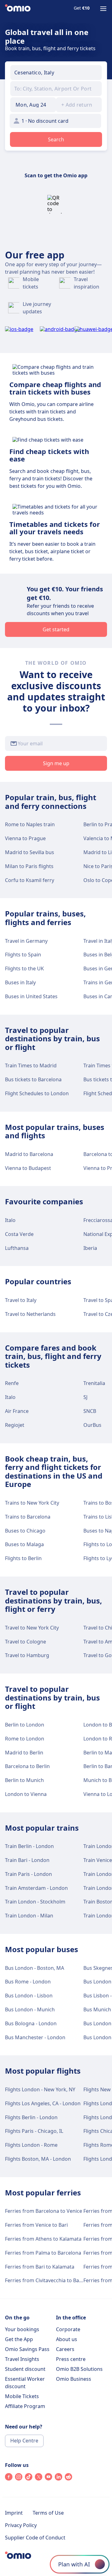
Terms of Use (48, 2513)
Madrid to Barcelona (29, 1154)
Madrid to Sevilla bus (30, 852)
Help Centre (24, 2441)
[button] (33, 105)
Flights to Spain (23, 955)
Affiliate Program (25, 2406)
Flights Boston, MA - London (38, 2159)
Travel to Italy (21, 1300)
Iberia (90, 1248)
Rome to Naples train (30, 824)
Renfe (12, 1383)
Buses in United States (31, 996)
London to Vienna (26, 1794)
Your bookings (22, 2329)
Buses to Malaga (24, 1544)
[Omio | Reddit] (68, 2479)
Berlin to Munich (24, 1780)
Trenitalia (94, 1383)
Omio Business (74, 2379)
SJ (85, 1397)
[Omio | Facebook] (9, 2479)
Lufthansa (17, 1248)
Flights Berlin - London (31, 2117)
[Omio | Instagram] (19, 2479)
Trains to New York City (32, 1503)
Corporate (68, 2329)
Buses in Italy (20, 982)
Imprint (14, 2513)
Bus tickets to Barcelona (33, 1079)
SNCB (90, 1411)
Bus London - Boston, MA (35, 1968)
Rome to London (25, 1739)
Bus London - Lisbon (29, 1996)
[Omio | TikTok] (29, 2479)
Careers (65, 2349)
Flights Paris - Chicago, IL (34, 2131)
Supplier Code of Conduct (35, 2538)
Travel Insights (22, 2359)
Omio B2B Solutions (79, 2369)
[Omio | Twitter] (39, 2479)
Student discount (25, 2369)
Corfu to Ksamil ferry (30, 880)
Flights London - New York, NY (40, 2089)
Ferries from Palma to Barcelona (43, 2253)
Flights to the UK (24, 968)
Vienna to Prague (25, 838)
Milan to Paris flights (29, 866)
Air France (17, 1411)
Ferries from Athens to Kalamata (43, 2239)
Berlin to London (25, 1725)
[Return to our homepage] (18, 9)
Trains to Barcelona (28, 1517)
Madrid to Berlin (24, 1753)
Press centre (71, 2359)
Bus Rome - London (28, 1982)
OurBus (92, 1425)
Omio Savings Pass (27, 2349)
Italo (10, 1220)
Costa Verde (19, 1234)
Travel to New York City (32, 1628)
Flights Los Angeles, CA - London (43, 2103)
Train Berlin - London (29, 1846)
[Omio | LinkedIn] (58, 2479)
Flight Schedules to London (37, 1093)
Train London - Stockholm (35, 1902)
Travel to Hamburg (27, 1655)
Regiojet (15, 1425)
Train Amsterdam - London (36, 1888)
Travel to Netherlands (30, 1314)
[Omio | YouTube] (49, 2479)
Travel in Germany (26, 941)
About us (67, 2339)
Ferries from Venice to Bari (36, 2225)
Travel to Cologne (26, 1642)
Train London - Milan (29, 1916)
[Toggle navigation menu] (103, 9)
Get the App (19, 2339)
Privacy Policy (21, 2525)
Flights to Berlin (23, 1558)
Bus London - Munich (30, 2009)
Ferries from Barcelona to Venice (44, 2211)
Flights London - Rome (31, 2145)
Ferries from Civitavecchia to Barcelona (51, 2280)
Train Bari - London (27, 1860)
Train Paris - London (28, 1874)
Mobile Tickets (22, 2396)
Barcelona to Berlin (27, 1766)
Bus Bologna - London (31, 2023)
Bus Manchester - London (35, 2037)
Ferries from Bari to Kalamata (40, 2267)
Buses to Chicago (25, 1531)
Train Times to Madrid (31, 1065)
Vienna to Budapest (28, 1168)
